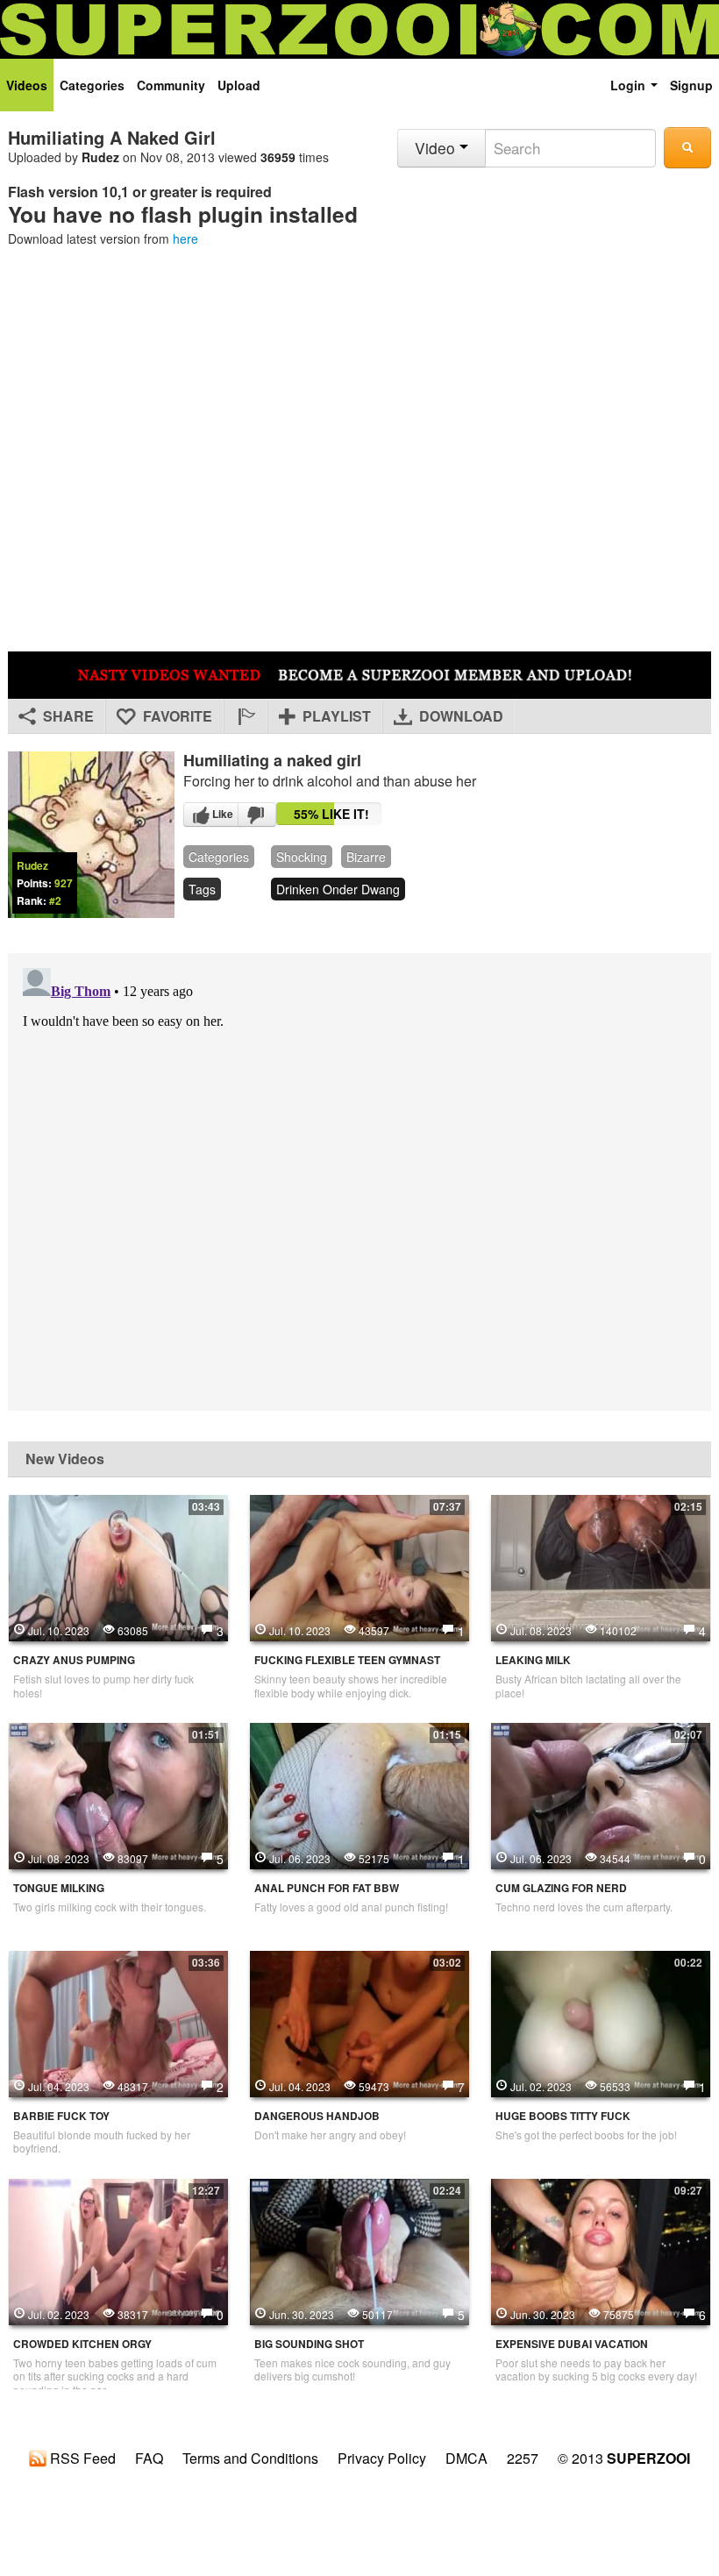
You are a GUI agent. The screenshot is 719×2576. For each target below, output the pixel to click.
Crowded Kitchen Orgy (82, 2344)
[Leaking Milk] (601, 1566)
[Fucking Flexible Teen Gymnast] (359, 1566)
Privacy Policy (382, 2459)
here (185, 238)
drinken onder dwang (338, 889)
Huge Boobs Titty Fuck (563, 2116)
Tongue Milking (59, 1888)
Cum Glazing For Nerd (561, 1888)
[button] (246, 716)
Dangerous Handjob (317, 2116)
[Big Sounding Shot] (359, 2250)
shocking (302, 857)
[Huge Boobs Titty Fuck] (601, 2022)
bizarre (366, 857)
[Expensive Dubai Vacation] (601, 2250)
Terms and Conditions (250, 2459)
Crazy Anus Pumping (74, 1660)
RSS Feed (81, 2459)
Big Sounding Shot (309, 2344)
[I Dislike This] (257, 815)
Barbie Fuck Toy (61, 2116)
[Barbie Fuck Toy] (118, 2022)
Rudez (100, 157)
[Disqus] (359, 1180)
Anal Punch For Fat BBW (327, 1888)
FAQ (149, 2459)
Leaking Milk (533, 1660)
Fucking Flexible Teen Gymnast (347, 1660)
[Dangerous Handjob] (359, 2022)
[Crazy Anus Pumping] (118, 1566)
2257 (523, 2459)
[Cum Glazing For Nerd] (601, 1794)
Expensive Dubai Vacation (572, 2344)
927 (64, 883)
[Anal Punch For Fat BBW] (359, 1794)
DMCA (466, 2459)
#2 (55, 900)
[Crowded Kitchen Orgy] (118, 2250)
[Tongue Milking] (118, 1794)
